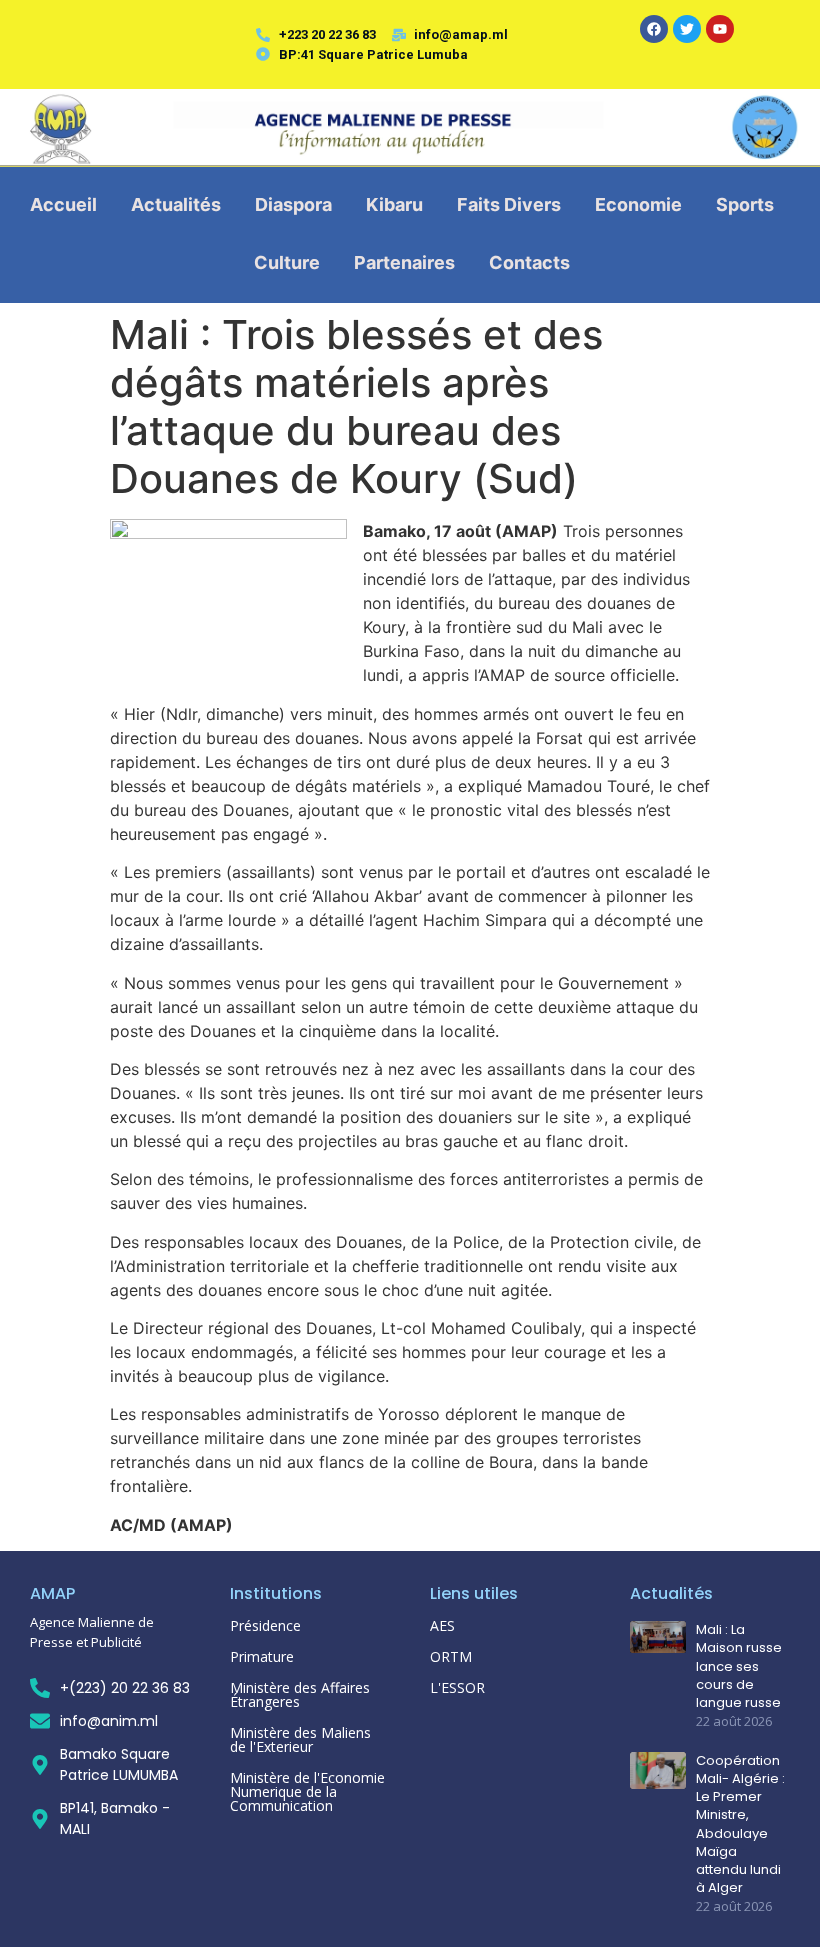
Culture (287, 262)
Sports (745, 204)
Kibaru (394, 204)
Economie (638, 204)
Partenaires (404, 262)
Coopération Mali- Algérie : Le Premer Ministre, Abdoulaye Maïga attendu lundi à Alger (740, 1824)
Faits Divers (509, 204)
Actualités (176, 204)
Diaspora (293, 204)
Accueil (63, 204)
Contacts (529, 262)
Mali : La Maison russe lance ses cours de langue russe (739, 1666)
